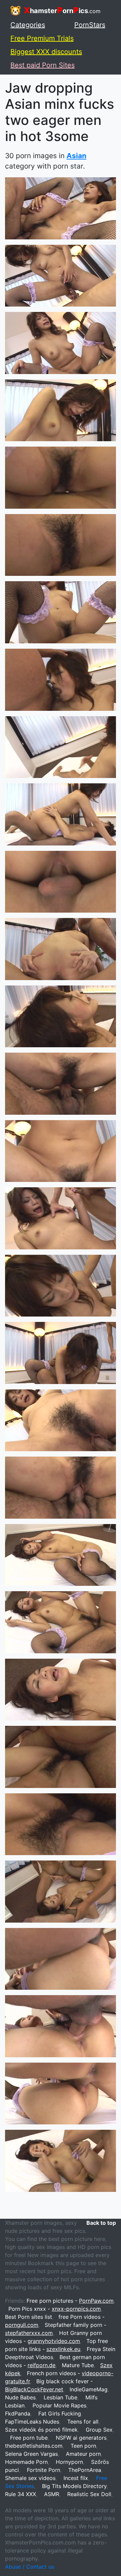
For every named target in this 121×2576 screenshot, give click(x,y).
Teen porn (83, 2446)
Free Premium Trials (42, 38)
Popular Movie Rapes (59, 2405)
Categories (28, 25)
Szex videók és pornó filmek (41, 2430)
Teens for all (83, 2422)
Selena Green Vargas (31, 2454)
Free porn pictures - (70, 2301)
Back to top (101, 2223)
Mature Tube (78, 2365)
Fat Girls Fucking (60, 2413)
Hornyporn (69, 2462)
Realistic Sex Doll (89, 2494)
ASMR (52, 2494)
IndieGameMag (89, 2389)
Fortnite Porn (44, 2470)
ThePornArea (85, 2470)
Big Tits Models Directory (74, 2486)
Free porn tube (29, 2438)
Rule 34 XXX (21, 2494)
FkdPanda (18, 2413)
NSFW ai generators (81, 2438)
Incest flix (76, 2478)
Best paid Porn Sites (43, 65)
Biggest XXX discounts (46, 52)
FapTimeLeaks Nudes (32, 2422)
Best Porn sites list (29, 2317)
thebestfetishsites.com (34, 2446)
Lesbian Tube (61, 2397)
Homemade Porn (26, 2462)
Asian (76, 156)
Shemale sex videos (30, 2478)
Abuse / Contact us (30, 2567)
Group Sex (99, 2430)
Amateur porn (83, 2454)
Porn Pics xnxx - (55, 2309)
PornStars (90, 25)
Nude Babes (20, 2397)
